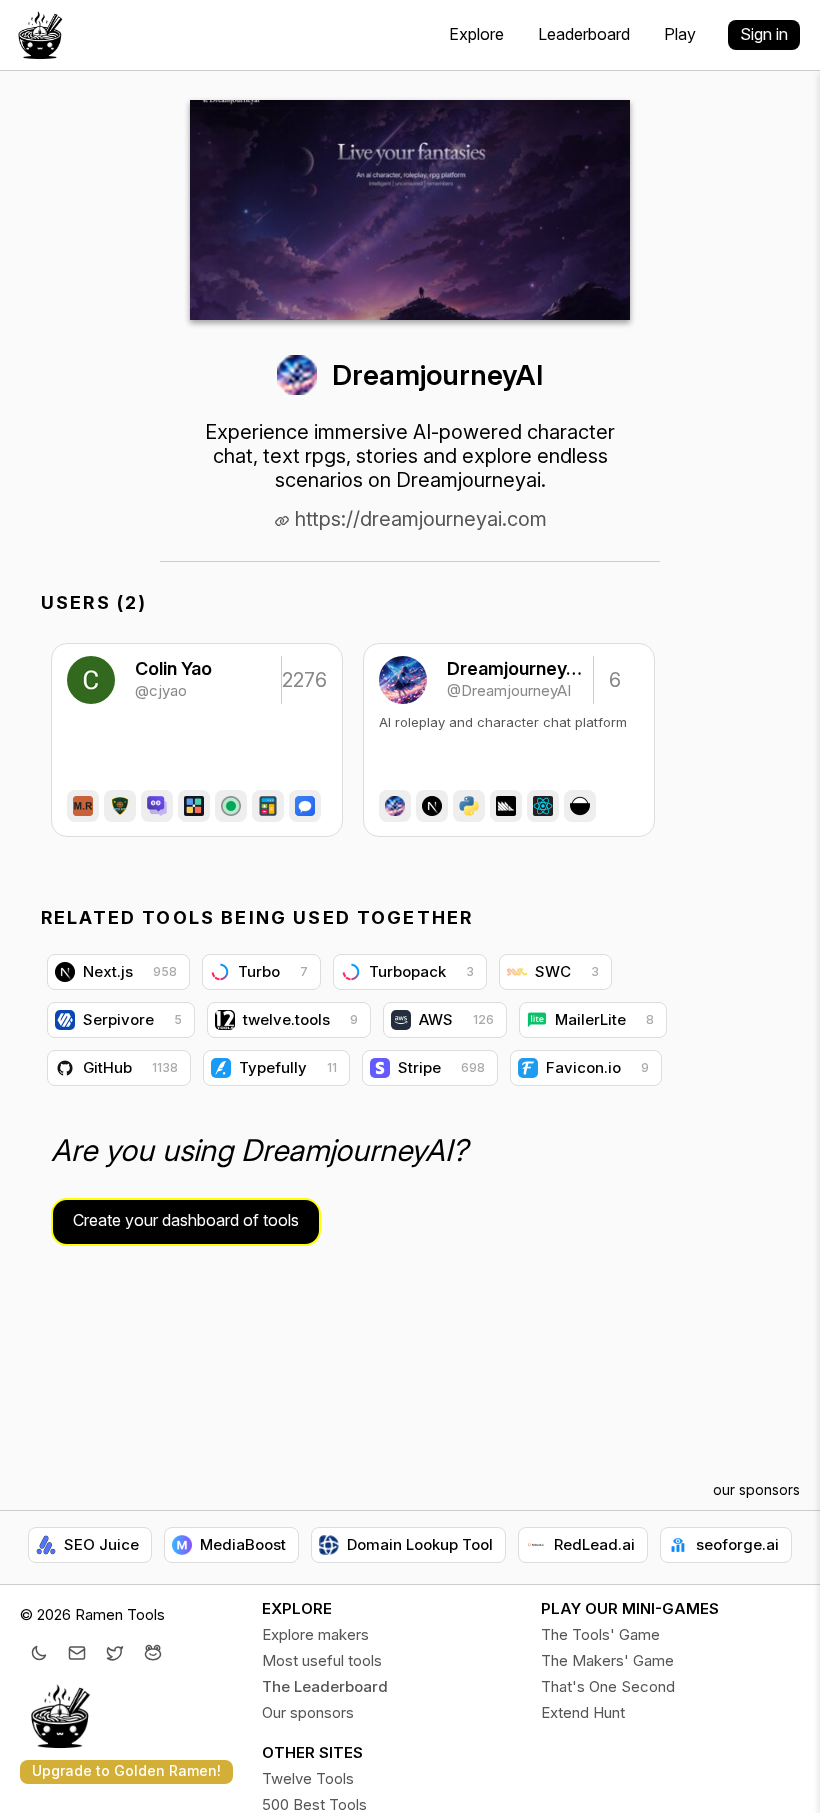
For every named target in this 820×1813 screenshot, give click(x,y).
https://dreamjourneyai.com (418, 519)
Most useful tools (322, 1660)
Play (680, 34)
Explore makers (315, 1634)
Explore (476, 34)
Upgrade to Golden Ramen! (126, 1770)
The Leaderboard (325, 1686)
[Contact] (77, 1655)
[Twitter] (115, 1655)
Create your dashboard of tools (186, 1220)
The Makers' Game (607, 1660)
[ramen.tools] (40, 35)
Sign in (764, 34)
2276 (303, 680)
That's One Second (608, 1686)
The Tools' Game (600, 1634)
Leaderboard (584, 34)
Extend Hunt (583, 1712)
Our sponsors (308, 1712)
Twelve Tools (308, 1778)
